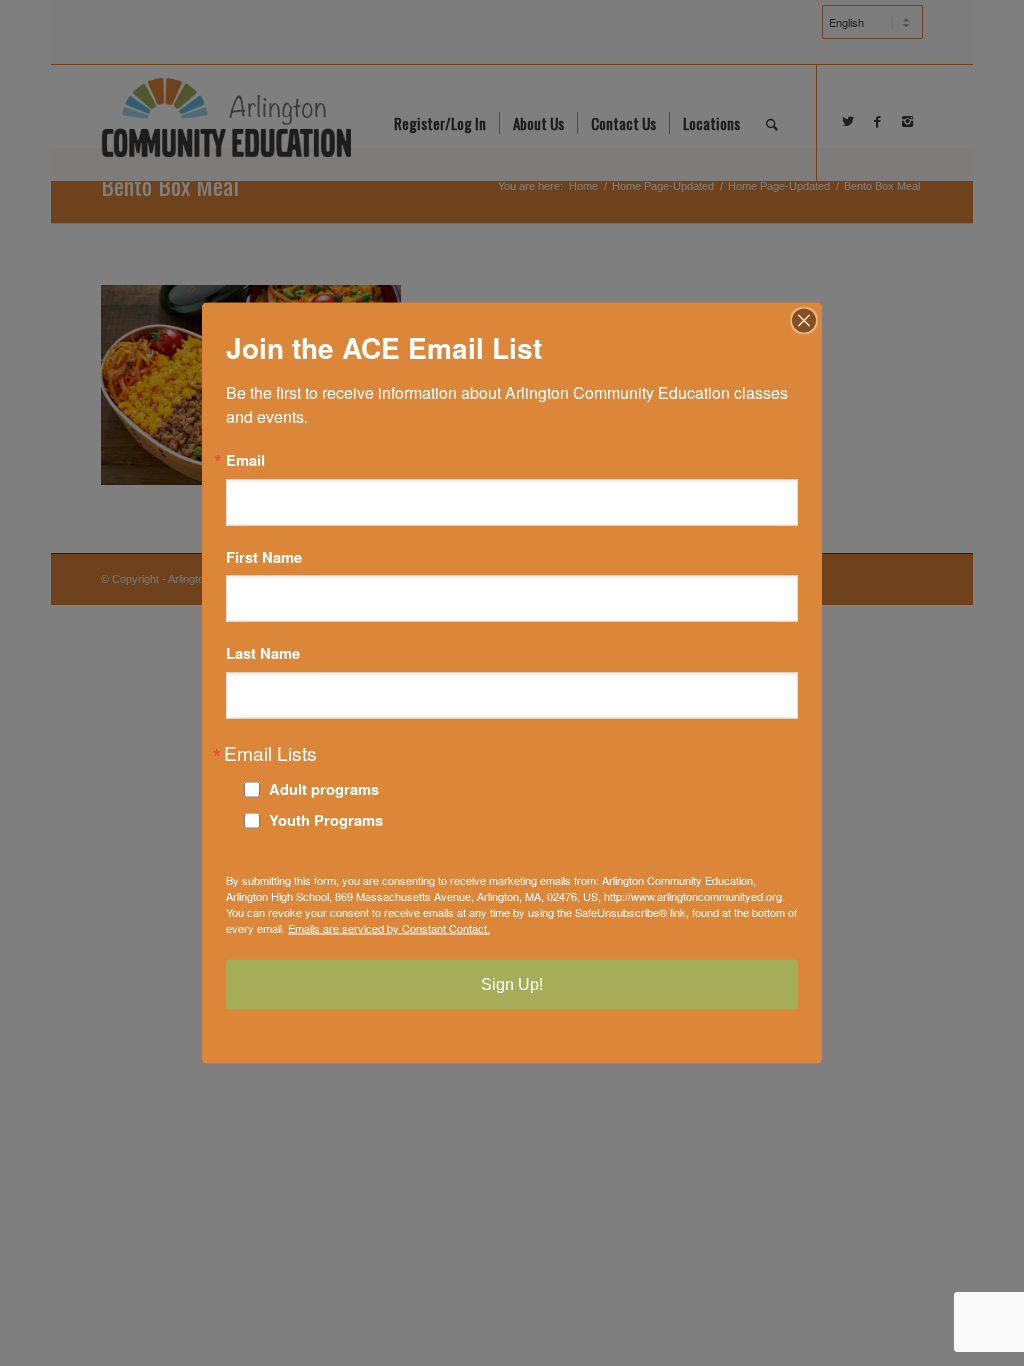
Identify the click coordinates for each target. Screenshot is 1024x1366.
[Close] (804, 321)
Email (245, 460)
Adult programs (324, 788)
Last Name (263, 653)
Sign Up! (512, 983)
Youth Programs (326, 819)
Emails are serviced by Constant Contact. (389, 927)
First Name (264, 556)
